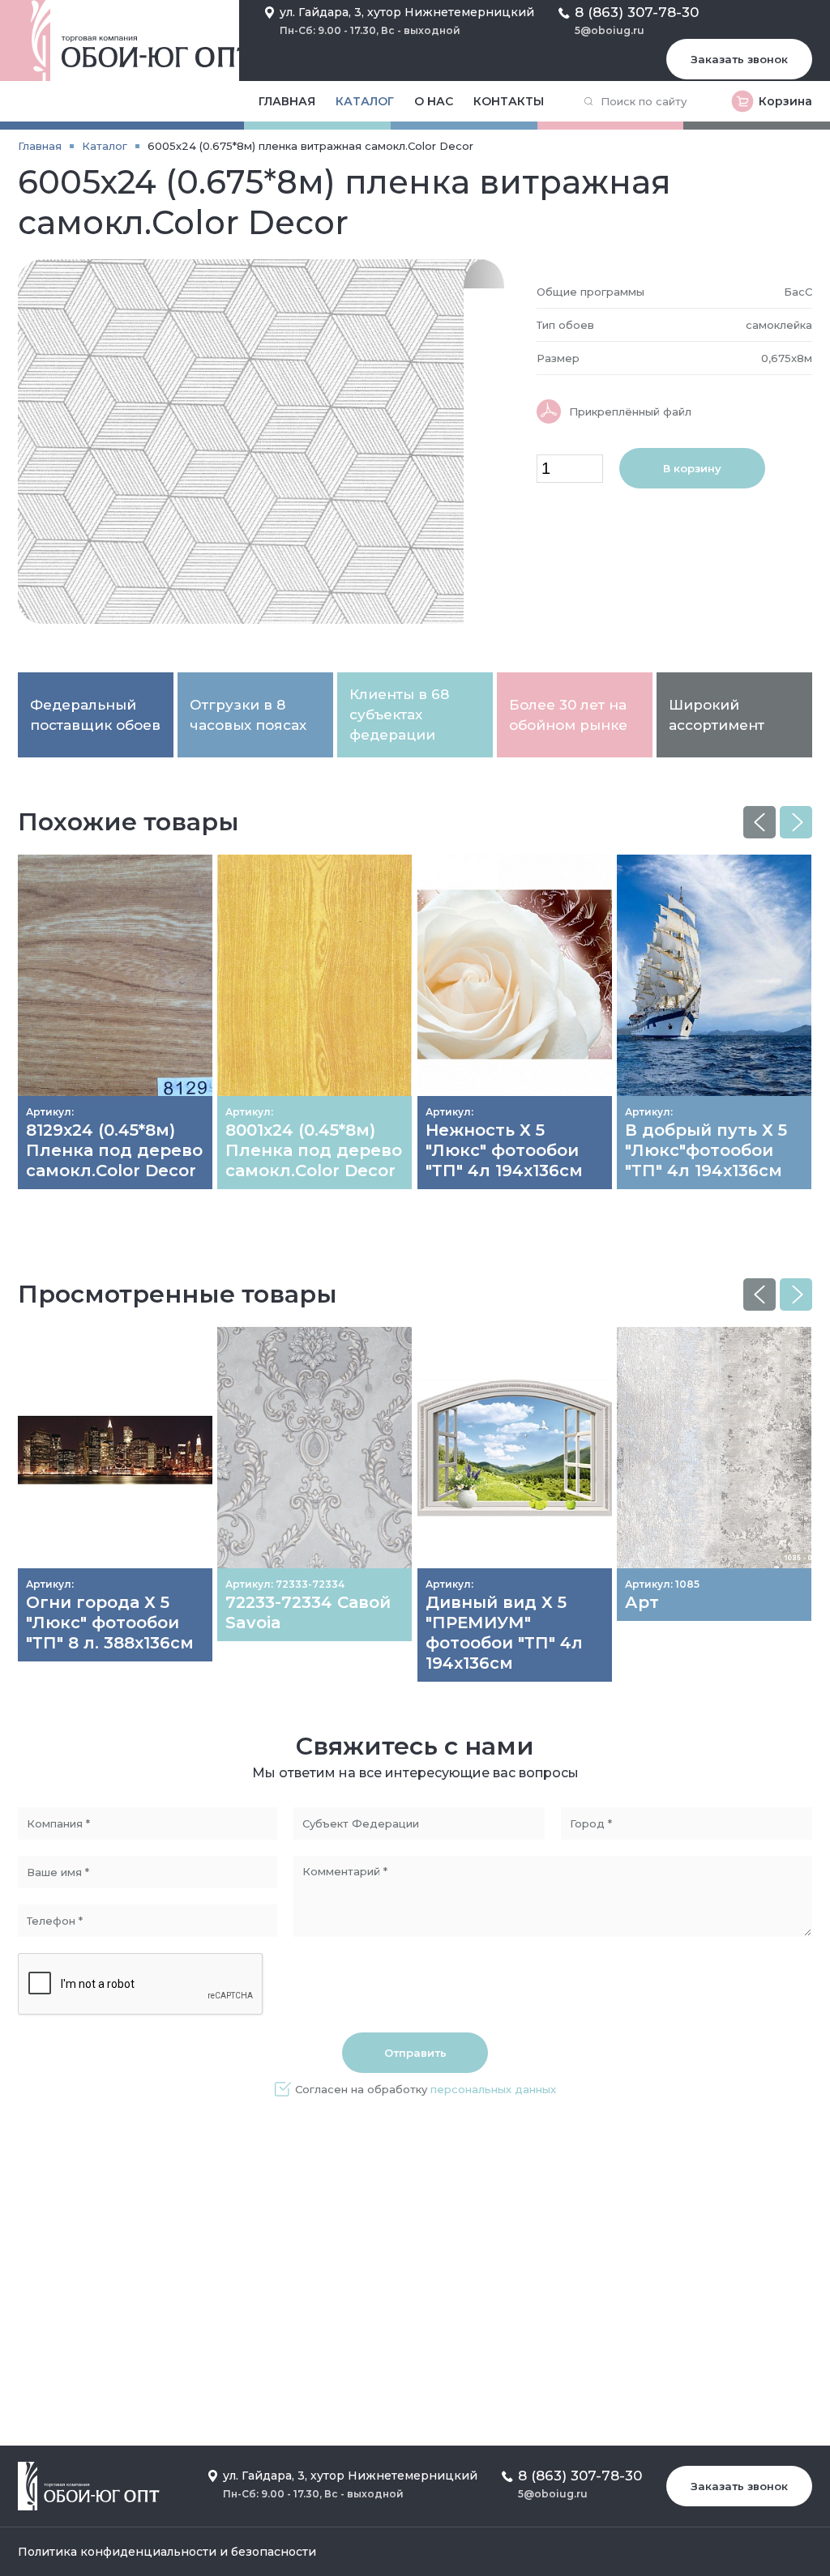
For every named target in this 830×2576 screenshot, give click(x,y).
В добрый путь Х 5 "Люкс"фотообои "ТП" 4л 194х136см (706, 1150)
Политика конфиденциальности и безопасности (167, 2552)
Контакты (509, 101)
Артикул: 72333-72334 (285, 1584)
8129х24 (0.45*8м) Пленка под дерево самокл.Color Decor (114, 1150)
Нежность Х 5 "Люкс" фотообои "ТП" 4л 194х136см (504, 1150)
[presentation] (759, 822)
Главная (287, 101)
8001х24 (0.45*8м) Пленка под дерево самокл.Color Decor (314, 1150)
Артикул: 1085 (662, 1584)
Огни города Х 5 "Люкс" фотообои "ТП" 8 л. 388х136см (110, 1623)
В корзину (692, 468)
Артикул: (50, 1112)
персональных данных (493, 2089)
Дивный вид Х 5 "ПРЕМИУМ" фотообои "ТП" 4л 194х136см (504, 1633)
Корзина (785, 101)
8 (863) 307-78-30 (637, 12)
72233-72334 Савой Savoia (308, 1612)
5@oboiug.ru (610, 30)
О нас (434, 101)
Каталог (365, 101)
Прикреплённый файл (630, 412)
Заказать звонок (739, 59)
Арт (642, 1602)
